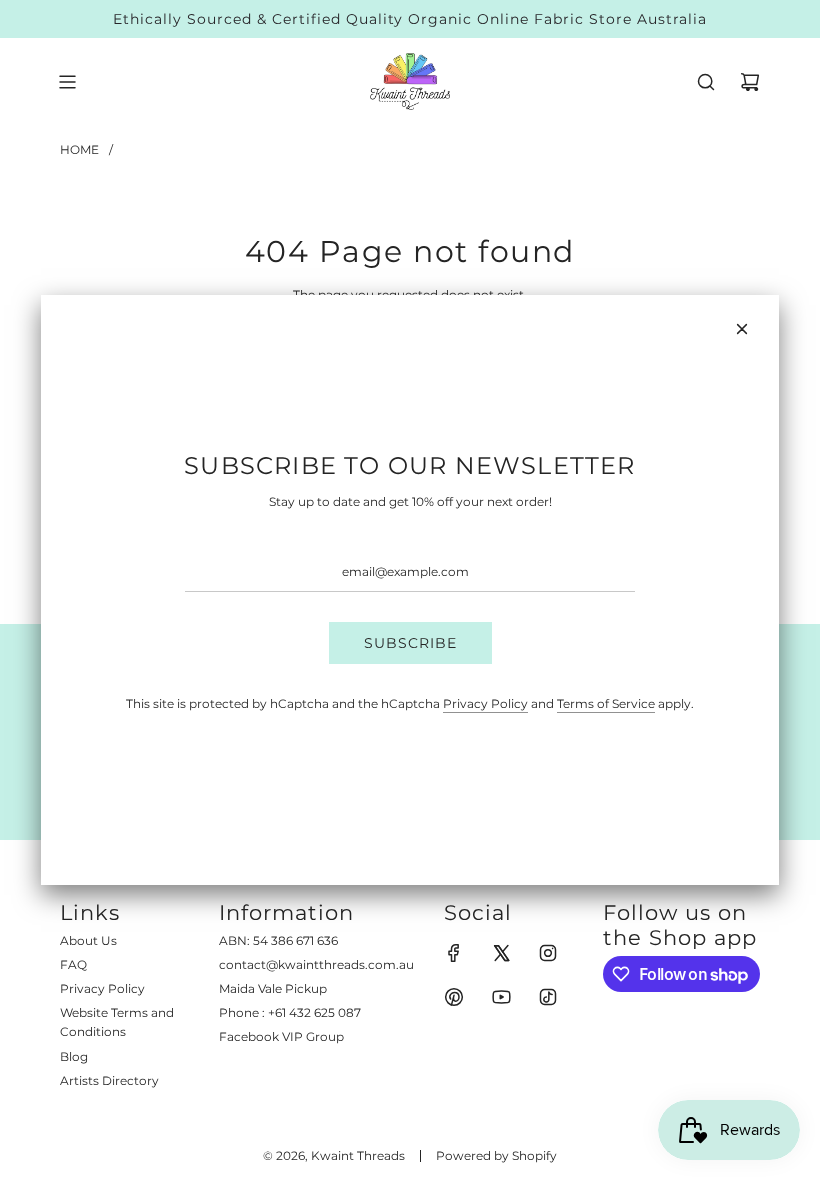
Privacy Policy (485, 703)
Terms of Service (606, 703)
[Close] (742, 329)
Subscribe (410, 643)
